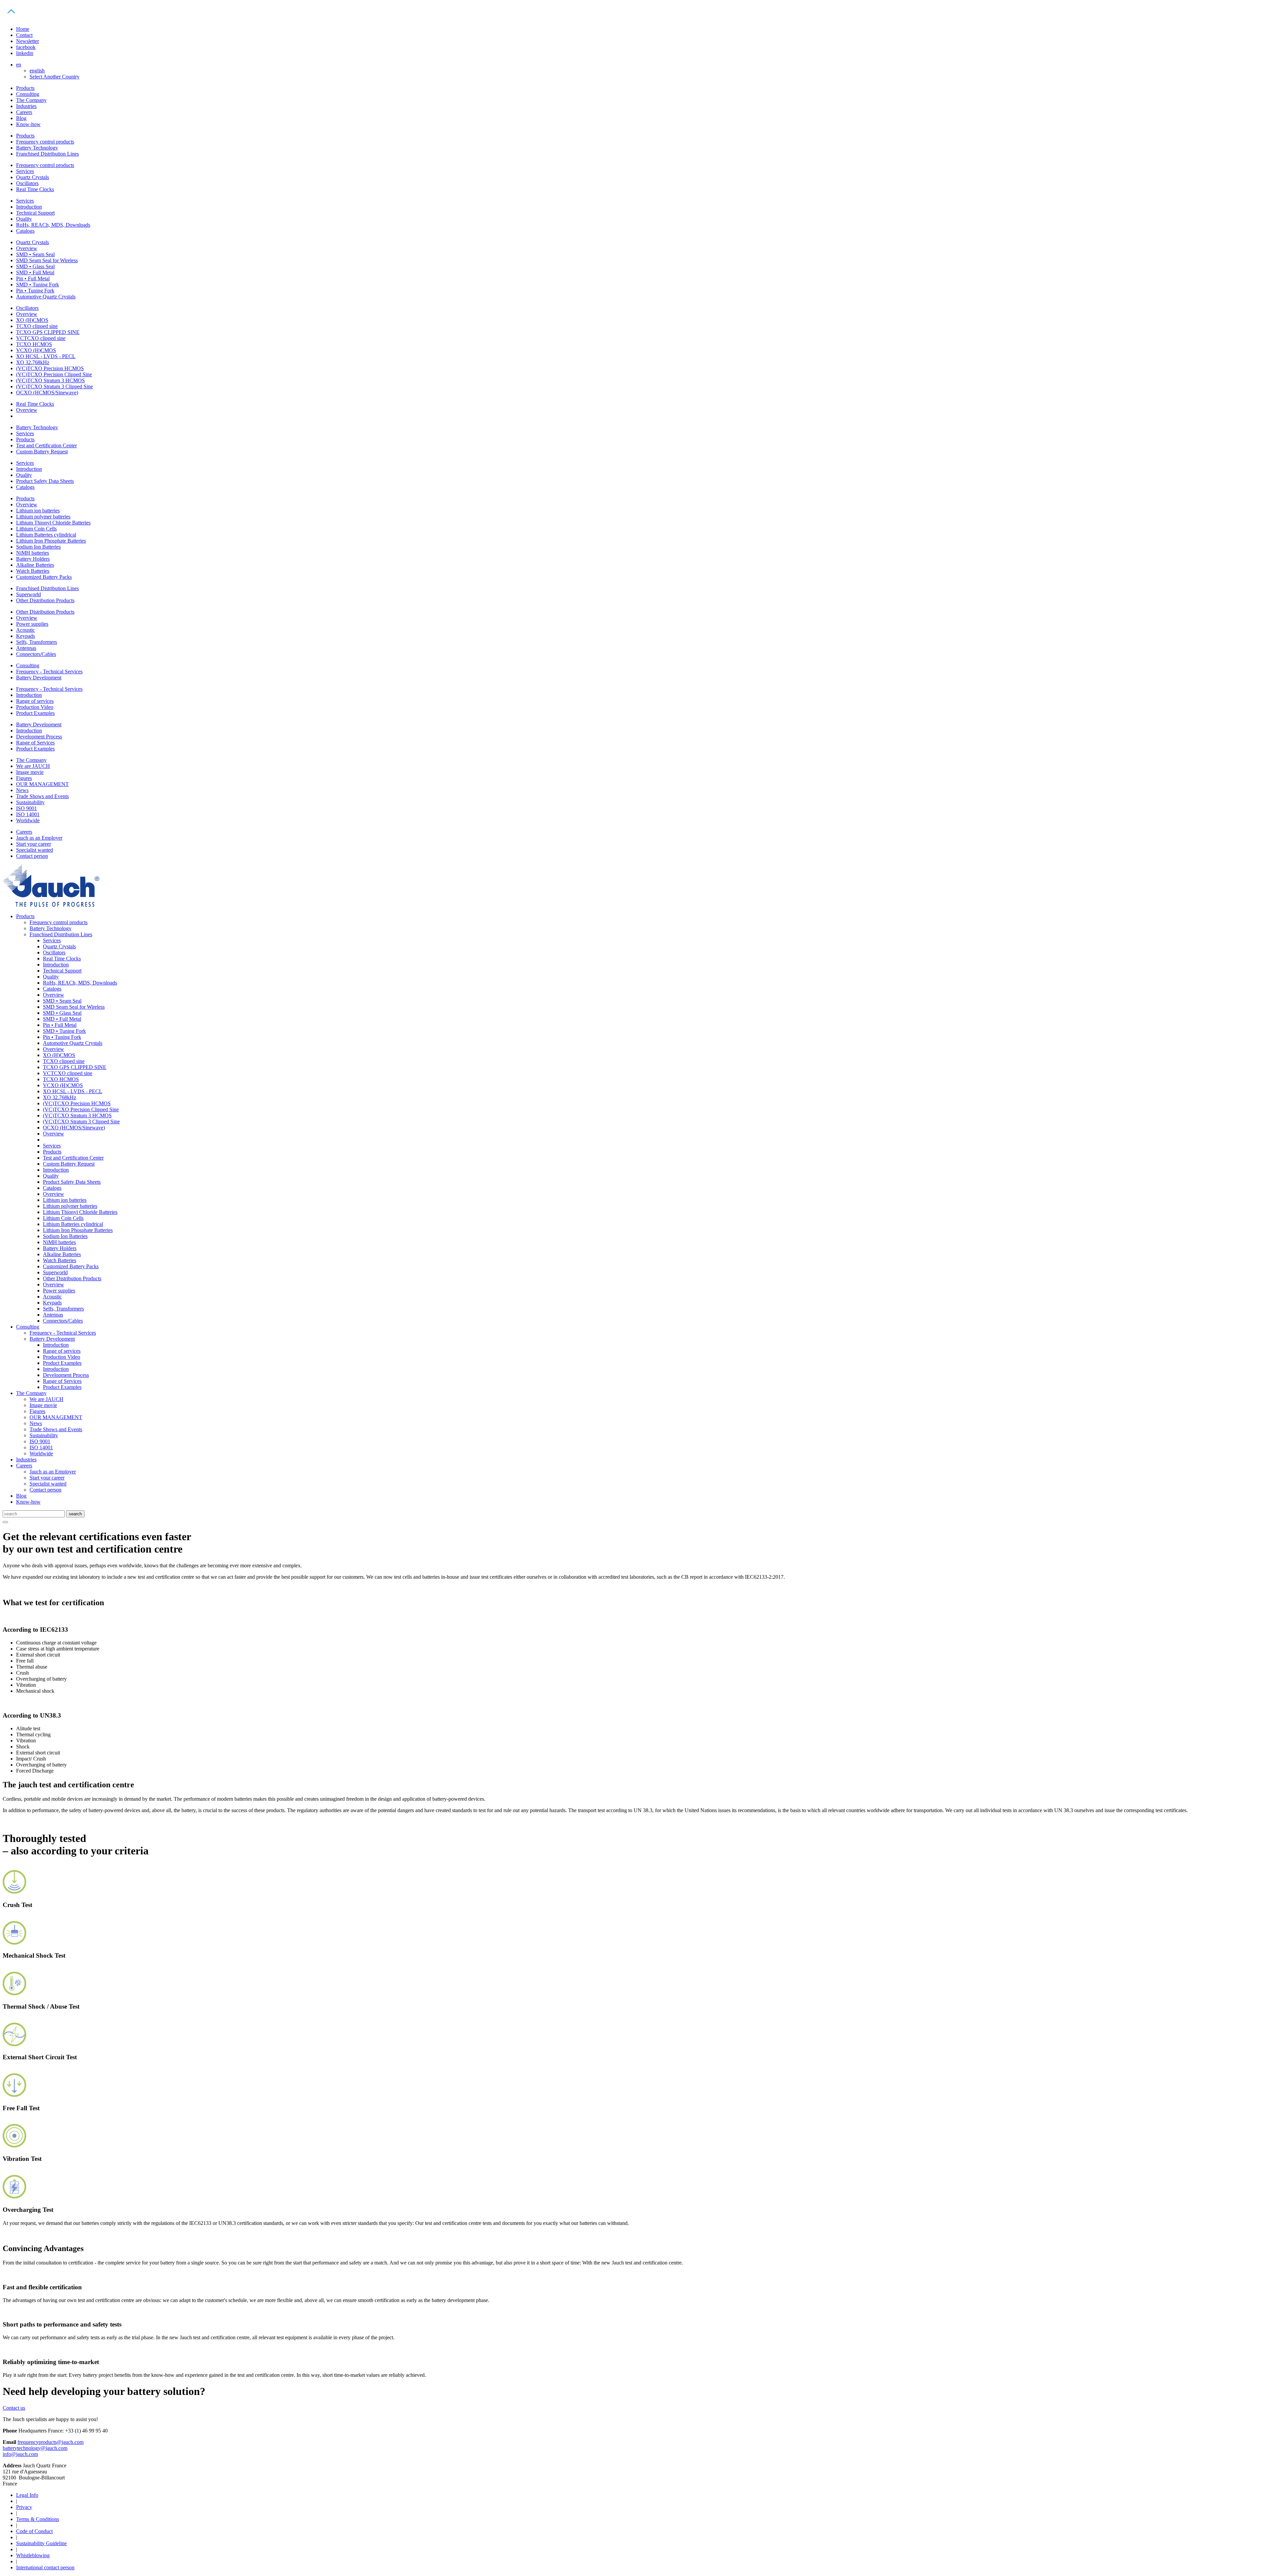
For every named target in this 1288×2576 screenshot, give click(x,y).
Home (23, 29)
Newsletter (28, 41)
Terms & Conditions (38, 2519)
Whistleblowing (33, 2555)
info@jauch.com (20, 2454)
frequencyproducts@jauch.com (50, 2442)
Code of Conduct (34, 2531)
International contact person (45, 2567)
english (37, 71)
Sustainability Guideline (41, 2543)
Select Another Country (55, 77)
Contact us (14, 2408)
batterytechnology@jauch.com (35, 2448)
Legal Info (27, 2495)
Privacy (24, 2507)
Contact (24, 35)
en (19, 65)
